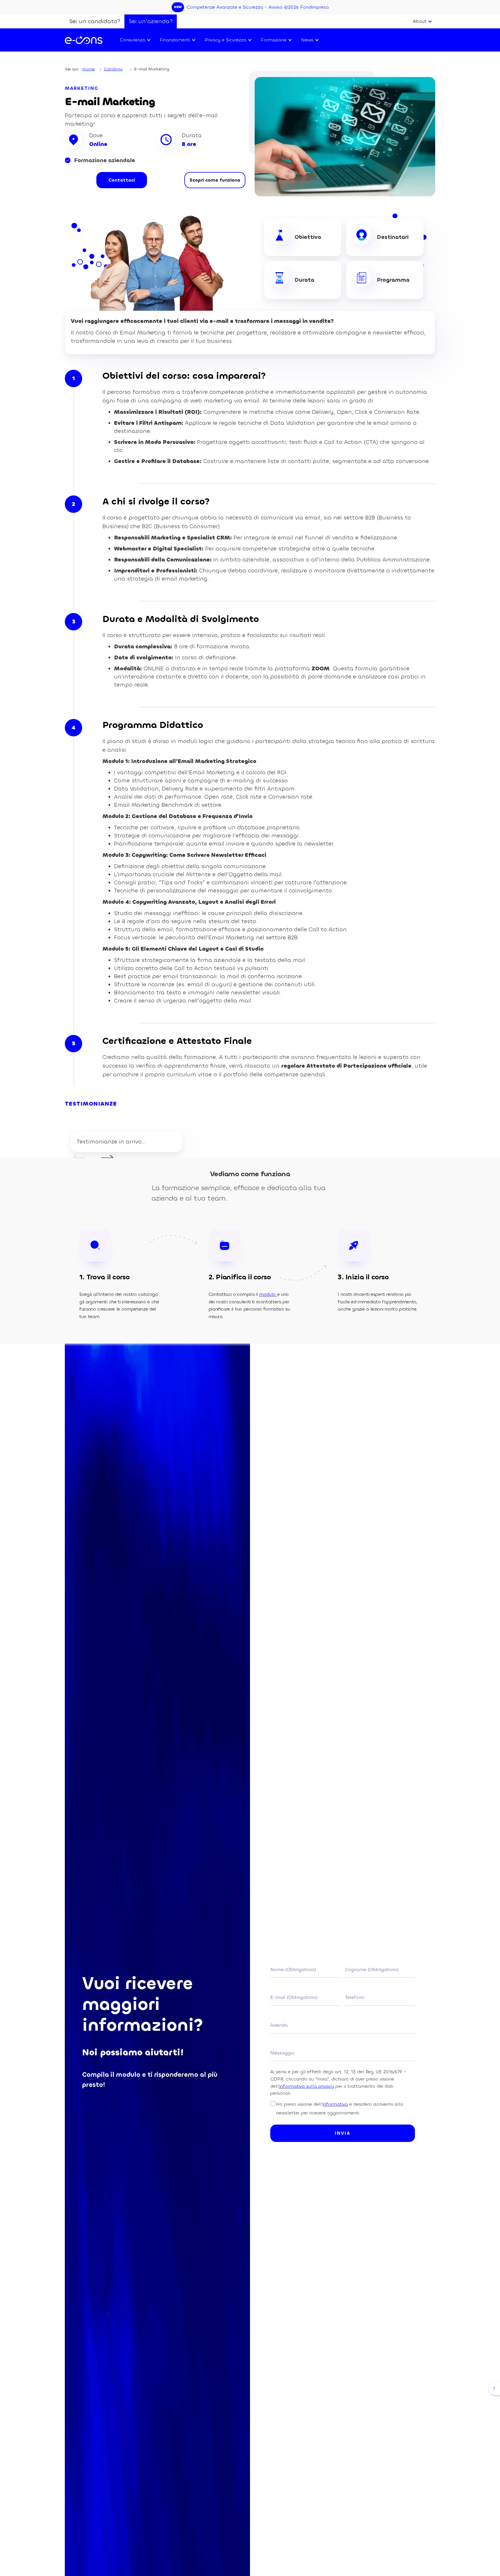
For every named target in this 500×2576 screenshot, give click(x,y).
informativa (335, 2104)
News (307, 40)
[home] (84, 40)
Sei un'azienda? (151, 21)
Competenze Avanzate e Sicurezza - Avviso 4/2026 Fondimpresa (258, 7)
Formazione (274, 40)
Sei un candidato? (95, 21)
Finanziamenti (175, 40)
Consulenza (133, 40)
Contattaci (122, 180)
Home (88, 69)
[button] (422, 21)
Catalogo (113, 69)
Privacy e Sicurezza (225, 40)
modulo (268, 1294)
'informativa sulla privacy (306, 2086)
